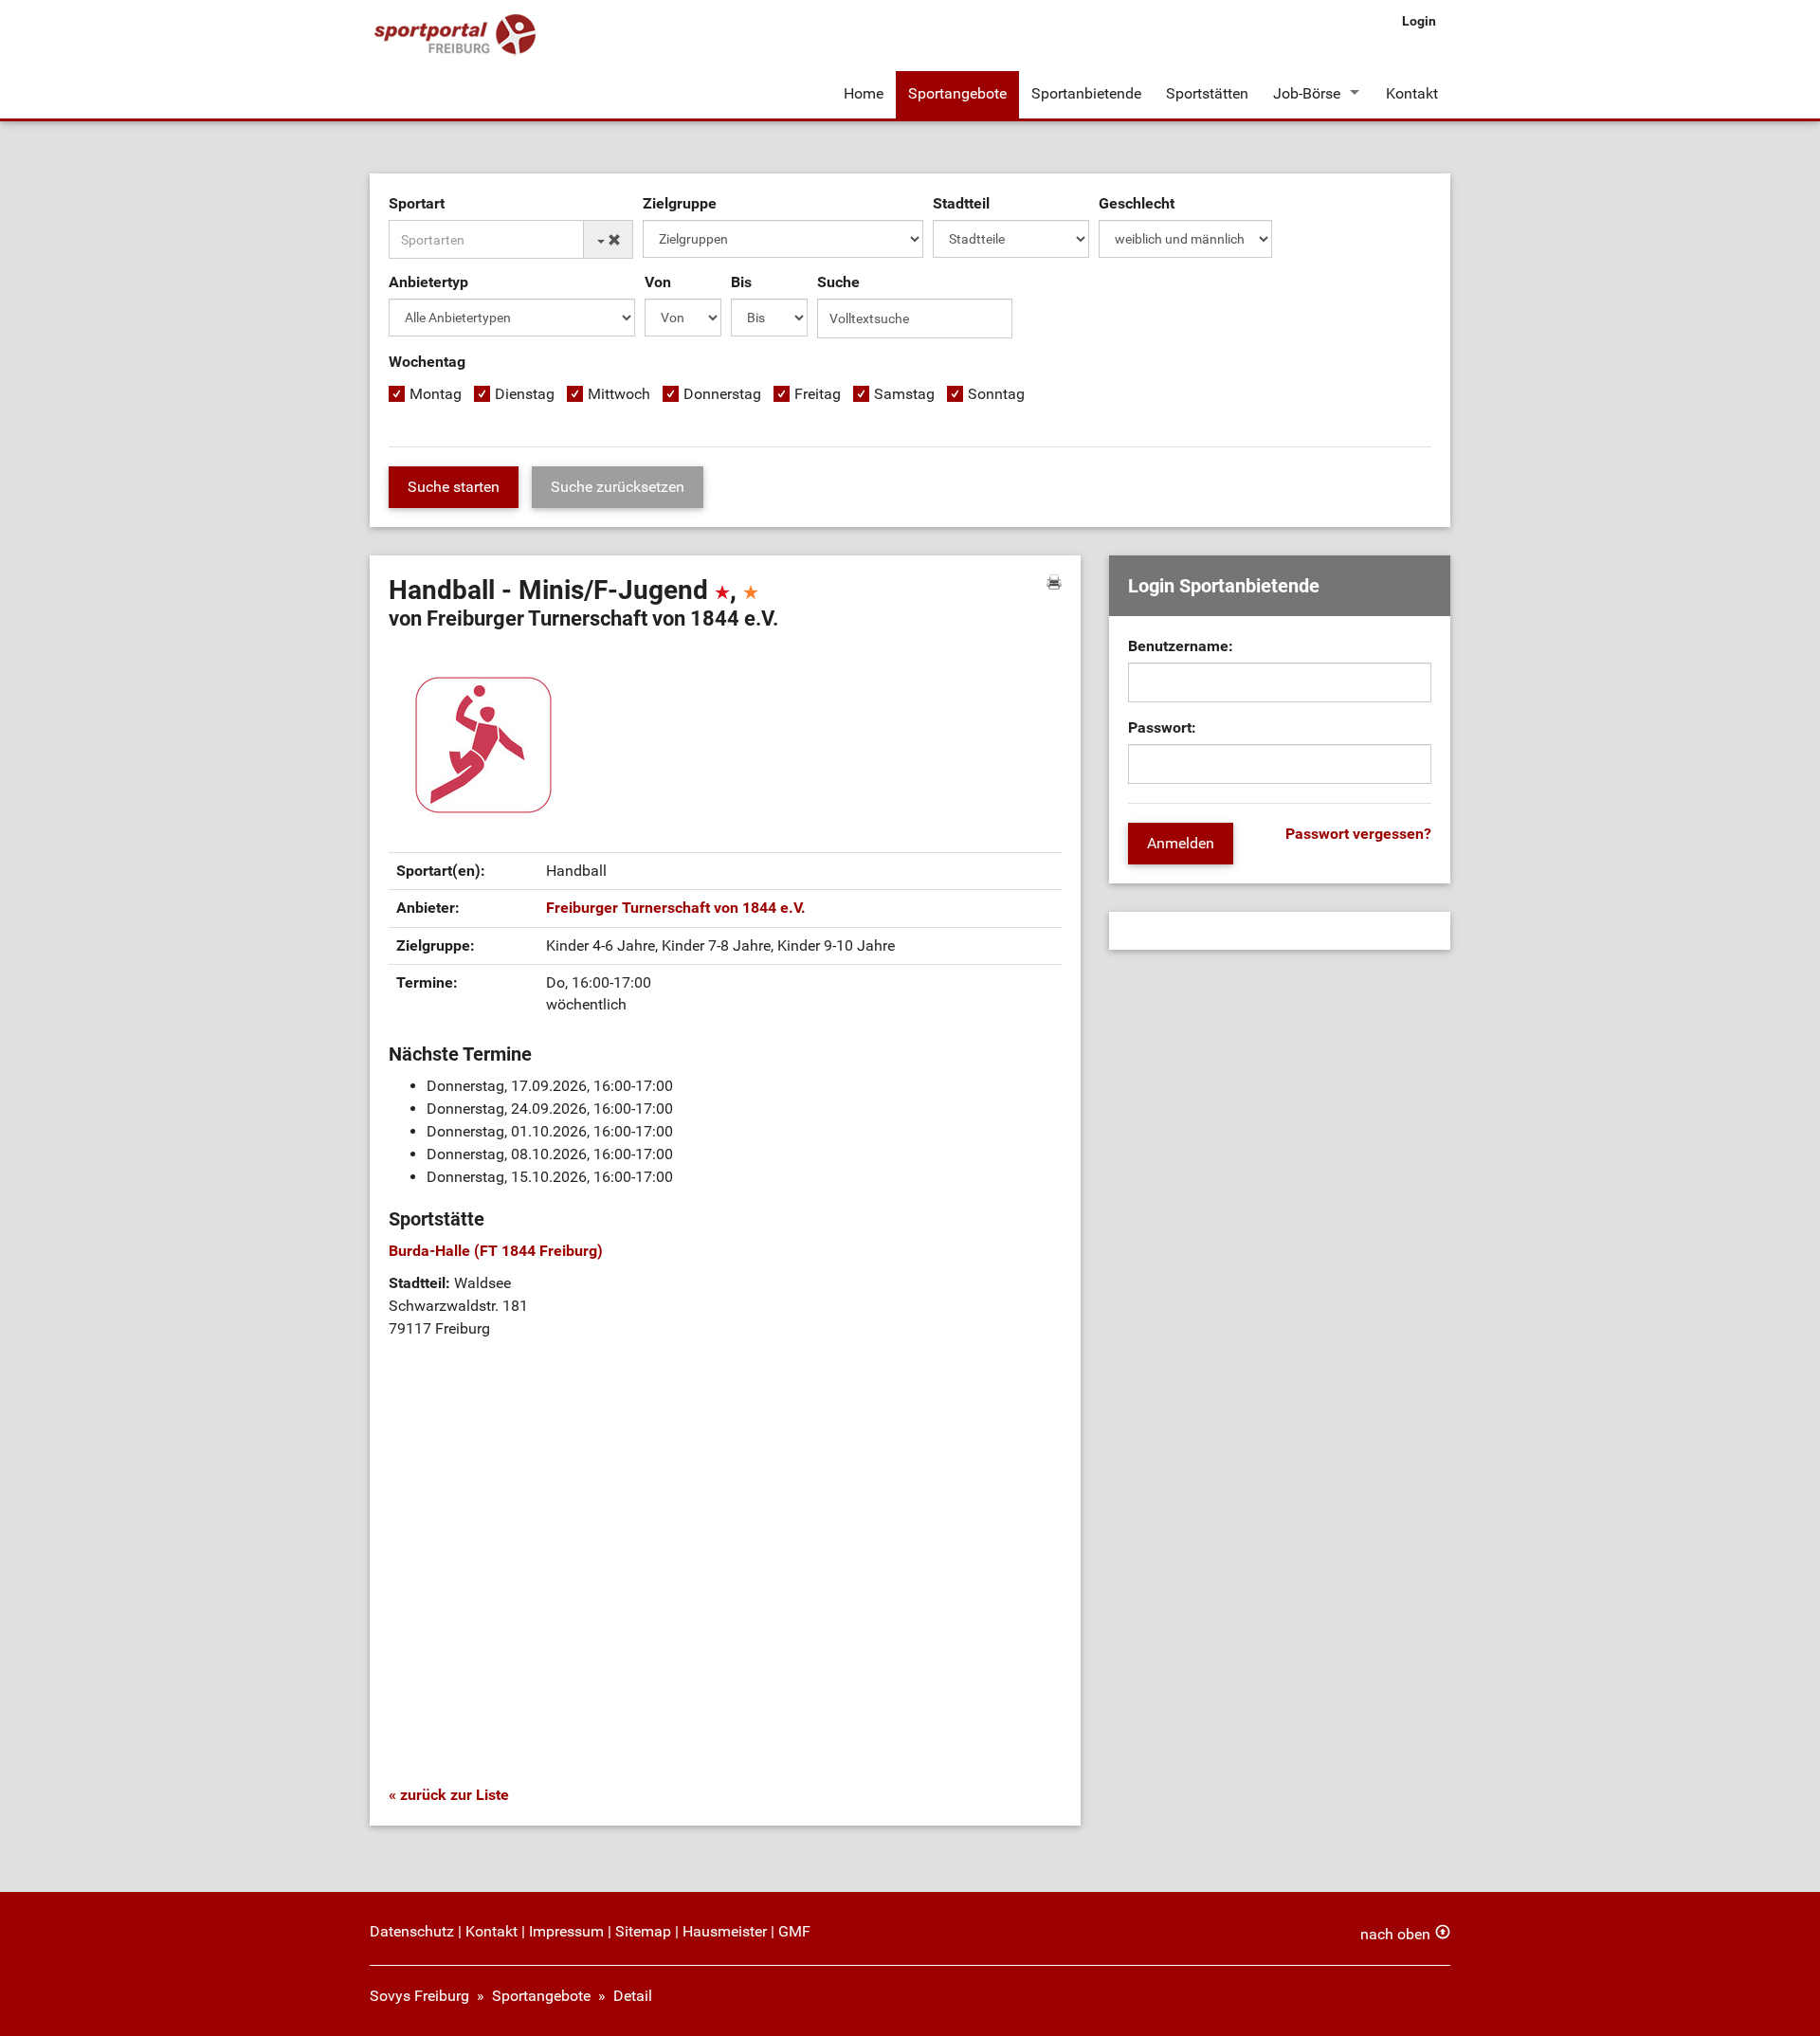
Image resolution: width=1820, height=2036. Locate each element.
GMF (794, 1931)
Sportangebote (957, 93)
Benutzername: (1181, 646)
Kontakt (1412, 93)
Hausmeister (725, 1931)
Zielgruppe (680, 203)
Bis (741, 282)
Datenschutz (412, 1931)
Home (864, 93)
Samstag (904, 394)
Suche (838, 282)
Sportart (417, 203)
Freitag (818, 394)
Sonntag (996, 394)
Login (1419, 21)
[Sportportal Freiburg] (455, 36)
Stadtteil (961, 203)
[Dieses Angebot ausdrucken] (1054, 582)
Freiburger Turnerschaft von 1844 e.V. (676, 908)
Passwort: (1162, 727)
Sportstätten (1207, 93)
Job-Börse (1307, 93)
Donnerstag (722, 394)
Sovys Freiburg (419, 1996)
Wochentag (427, 362)
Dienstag (525, 394)
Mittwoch (619, 394)
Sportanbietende (1086, 93)
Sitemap (643, 1931)
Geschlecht (1137, 203)
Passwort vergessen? (1358, 834)
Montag (436, 394)
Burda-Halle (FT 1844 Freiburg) (496, 1251)
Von (658, 282)
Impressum (566, 1931)
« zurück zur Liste (449, 1795)
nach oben (1395, 1934)
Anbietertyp (428, 282)
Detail (633, 1996)
